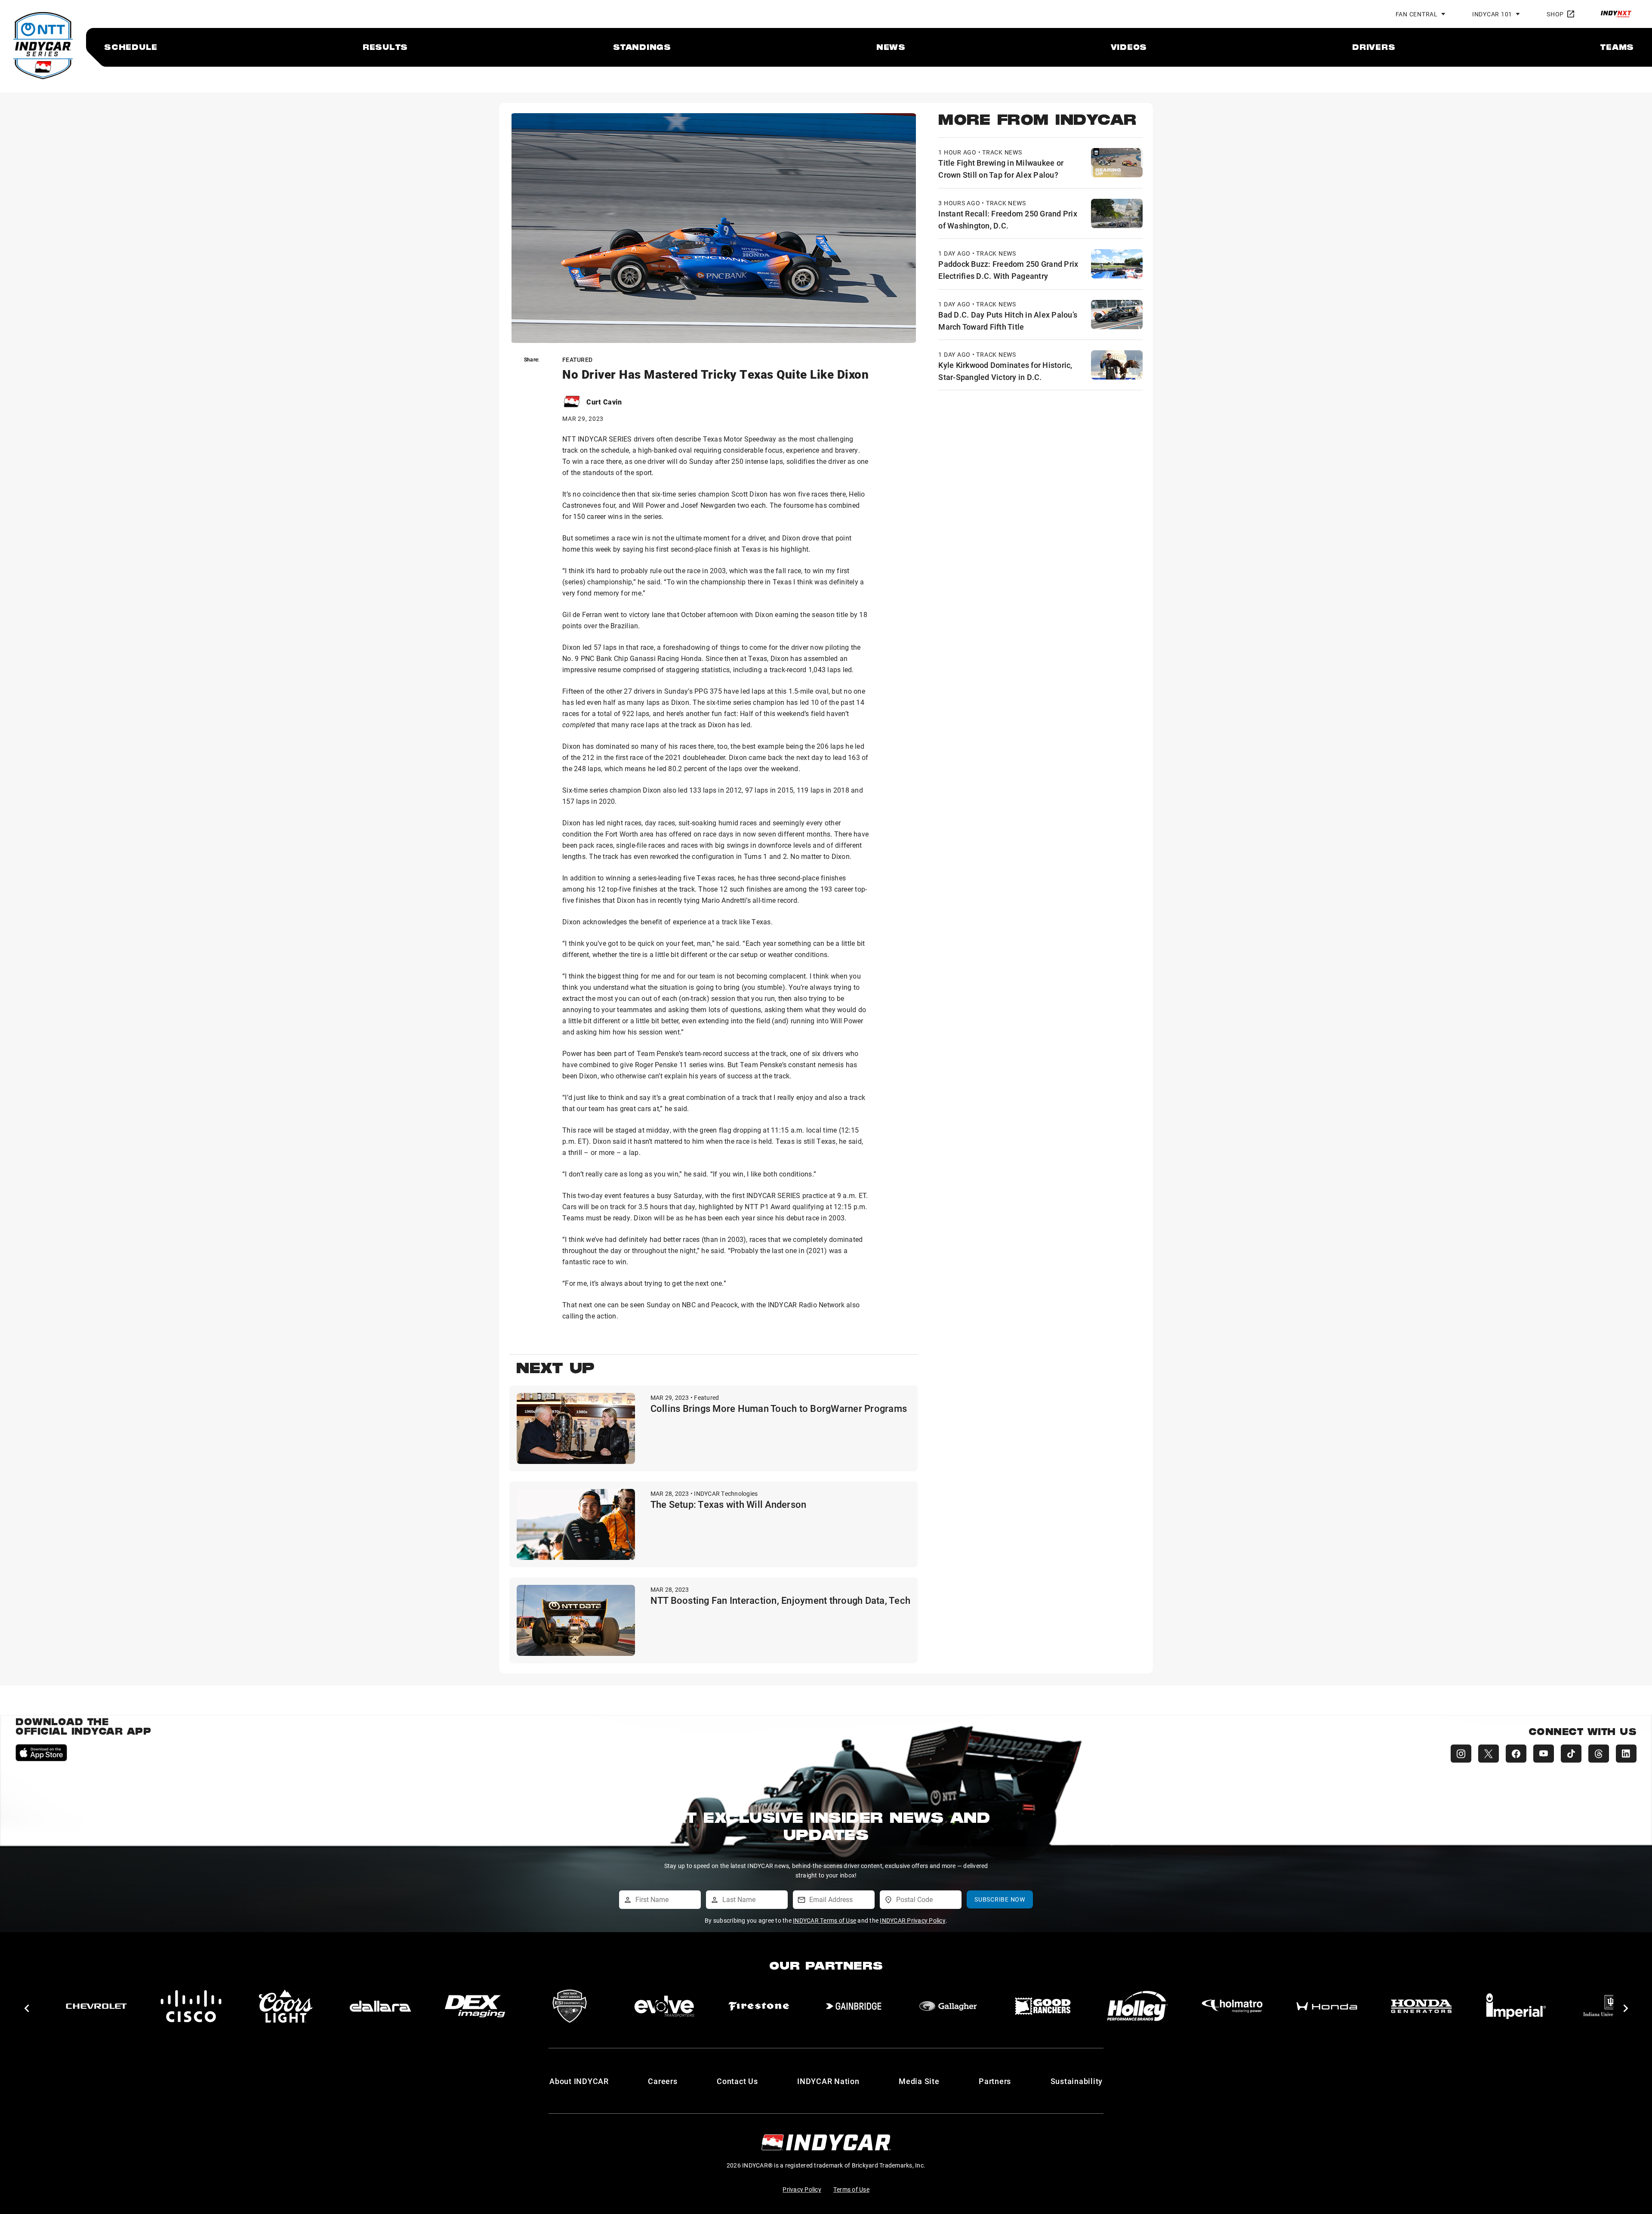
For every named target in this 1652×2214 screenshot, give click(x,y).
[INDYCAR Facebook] (1516, 1754)
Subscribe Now (1000, 1899)
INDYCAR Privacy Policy (913, 1920)
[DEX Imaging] (191, 2006)
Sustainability (1077, 2081)
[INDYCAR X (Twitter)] (1489, 1754)
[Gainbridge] (570, 2006)
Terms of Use (851, 2189)
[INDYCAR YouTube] (1544, 1754)
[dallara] (96, 2006)
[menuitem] (131, 47)
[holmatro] (948, 2006)
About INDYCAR (579, 2081)
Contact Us (737, 2081)
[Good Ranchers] (759, 2006)
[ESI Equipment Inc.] (286, 2006)
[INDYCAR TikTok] (1571, 1754)
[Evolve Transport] (380, 2006)
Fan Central (1417, 14)
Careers (663, 2081)
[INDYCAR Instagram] (1461, 1754)
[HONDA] (1043, 2006)
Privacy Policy (802, 2189)
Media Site (919, 2081)
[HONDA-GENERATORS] (1137, 2006)
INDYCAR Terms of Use (824, 1920)
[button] (26, 2008)
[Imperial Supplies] (1232, 2006)
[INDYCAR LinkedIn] (1626, 1754)
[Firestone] (475, 2006)
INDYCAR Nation (828, 2081)
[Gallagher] (664, 2006)
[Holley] (854, 2006)
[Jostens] (1421, 2006)
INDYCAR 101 (1492, 14)
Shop (1555, 14)
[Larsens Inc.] (1516, 2006)
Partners (995, 2081)
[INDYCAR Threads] (1599, 1754)
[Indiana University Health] (1327, 2006)
